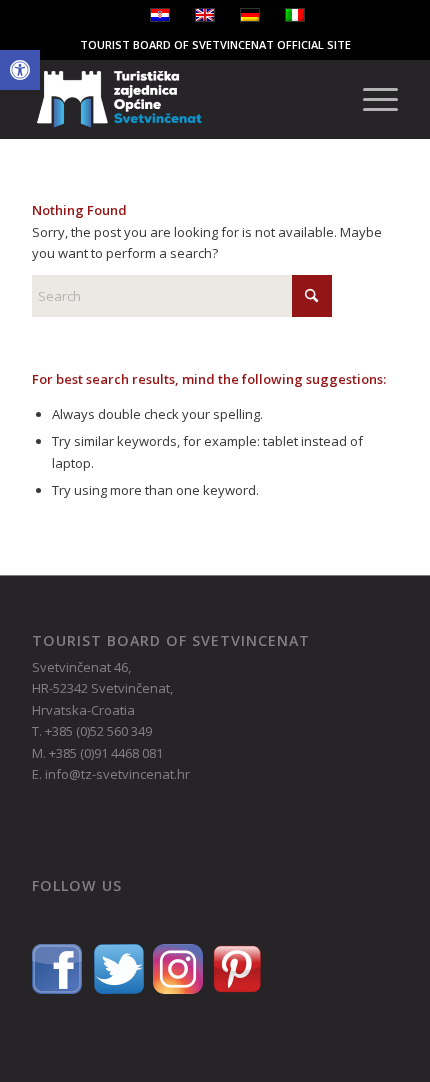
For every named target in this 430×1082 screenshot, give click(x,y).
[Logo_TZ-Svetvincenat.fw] (178, 99)
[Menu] (370, 99)
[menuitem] (370, 99)
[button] (20, 70)
